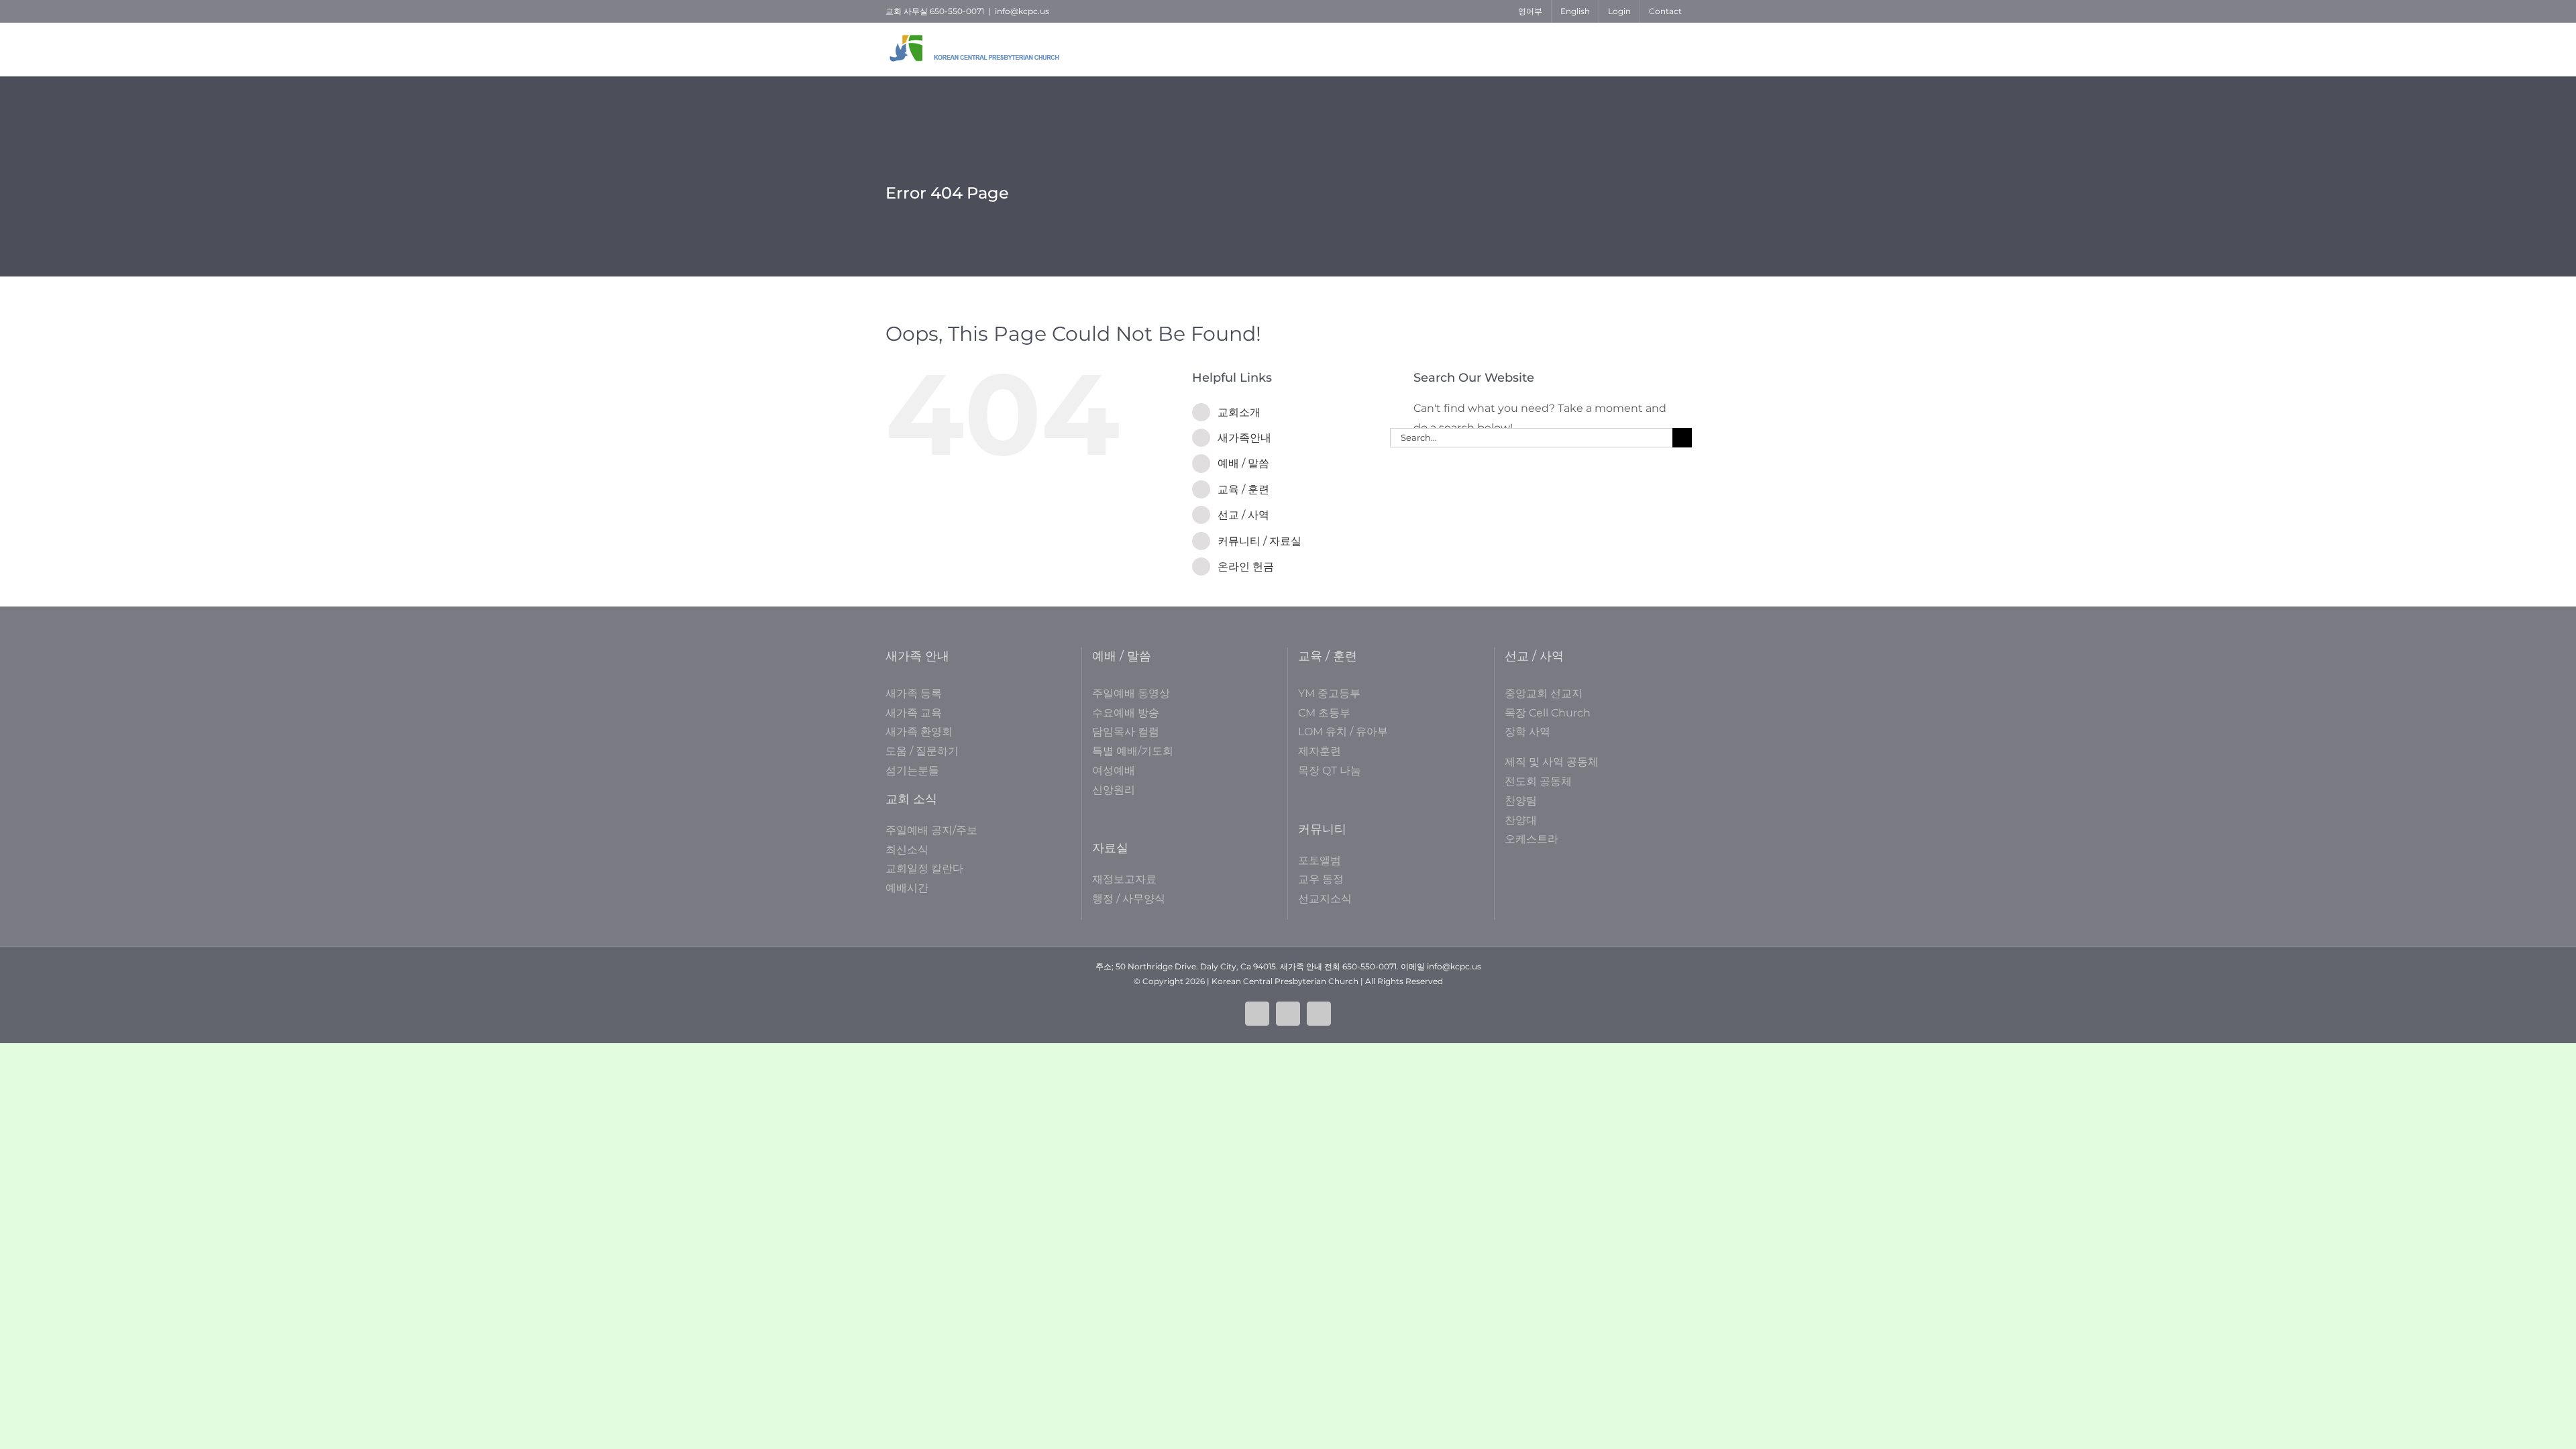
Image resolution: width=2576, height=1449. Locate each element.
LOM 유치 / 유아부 (1343, 732)
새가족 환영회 (919, 732)
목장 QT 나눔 (1330, 770)
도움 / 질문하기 (922, 751)
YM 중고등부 (1329, 693)
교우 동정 (1321, 879)
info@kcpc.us (1022, 11)
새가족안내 (1244, 438)
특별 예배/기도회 (1133, 751)
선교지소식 (1325, 899)
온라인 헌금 (1246, 567)
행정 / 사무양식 (1129, 899)
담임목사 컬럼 (1126, 732)
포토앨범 (1320, 860)
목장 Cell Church (1548, 713)
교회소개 (1239, 412)
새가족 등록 (914, 693)
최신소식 (907, 850)
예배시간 (907, 888)
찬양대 (1521, 820)
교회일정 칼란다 (924, 868)
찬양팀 (1521, 801)
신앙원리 (1114, 790)
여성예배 (1114, 770)
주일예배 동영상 (1131, 693)
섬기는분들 (912, 770)
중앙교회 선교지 (1544, 693)
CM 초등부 (1324, 713)
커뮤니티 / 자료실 (1259, 541)
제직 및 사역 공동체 (1552, 762)
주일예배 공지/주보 (931, 830)
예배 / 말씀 (1243, 463)
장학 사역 (1527, 732)
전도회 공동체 (1538, 781)
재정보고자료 (1124, 879)
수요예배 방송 (1126, 713)
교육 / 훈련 (1243, 489)
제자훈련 (1320, 751)
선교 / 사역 (1243, 515)
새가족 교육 (914, 713)
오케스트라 (1532, 839)
